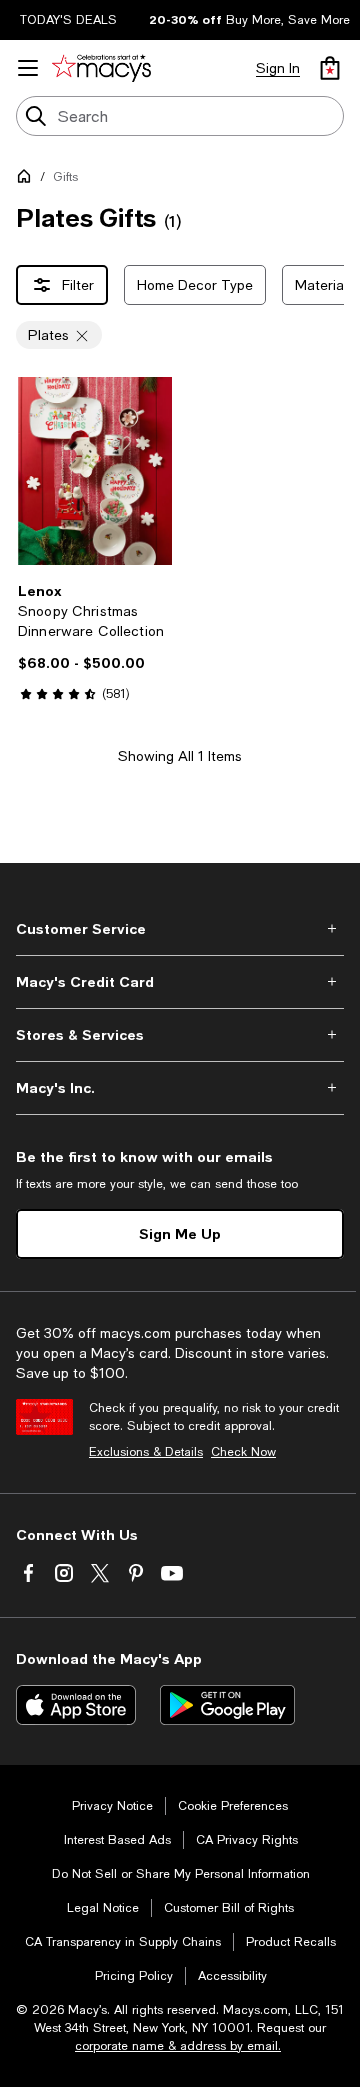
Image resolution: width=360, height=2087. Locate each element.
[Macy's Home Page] (101, 68)
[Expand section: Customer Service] (180, 929)
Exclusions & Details (146, 1452)
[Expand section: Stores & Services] (180, 1035)
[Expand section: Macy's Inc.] (180, 1088)
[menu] (28, 68)
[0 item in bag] (330, 68)
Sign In (278, 68)
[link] (95, 642)
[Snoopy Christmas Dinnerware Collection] (95, 471)
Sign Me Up (180, 1233)
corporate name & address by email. (178, 2046)
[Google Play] (227, 1705)
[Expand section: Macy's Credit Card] (180, 982)
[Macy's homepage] (28, 180)
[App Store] (76, 1705)
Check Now (243, 1452)
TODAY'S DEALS (68, 20)
